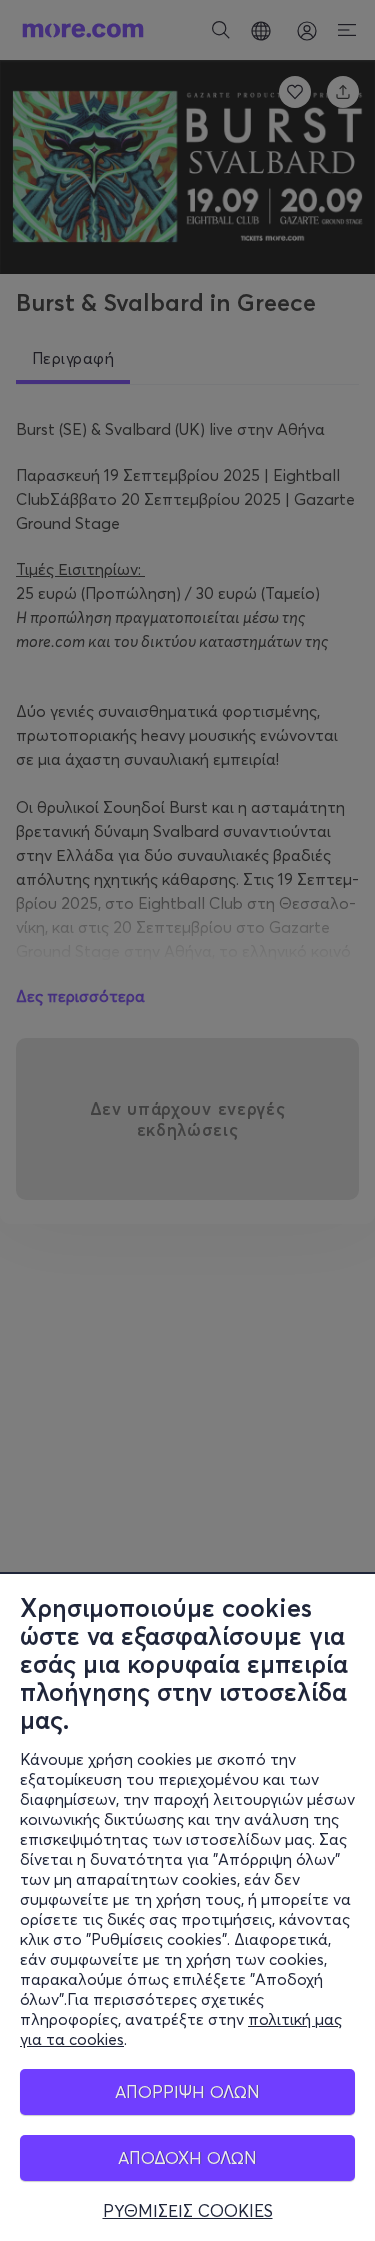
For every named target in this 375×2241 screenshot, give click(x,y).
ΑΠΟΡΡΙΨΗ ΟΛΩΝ (187, 2091)
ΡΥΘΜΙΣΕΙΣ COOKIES (188, 2211)
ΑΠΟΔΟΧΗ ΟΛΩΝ (187, 2157)
